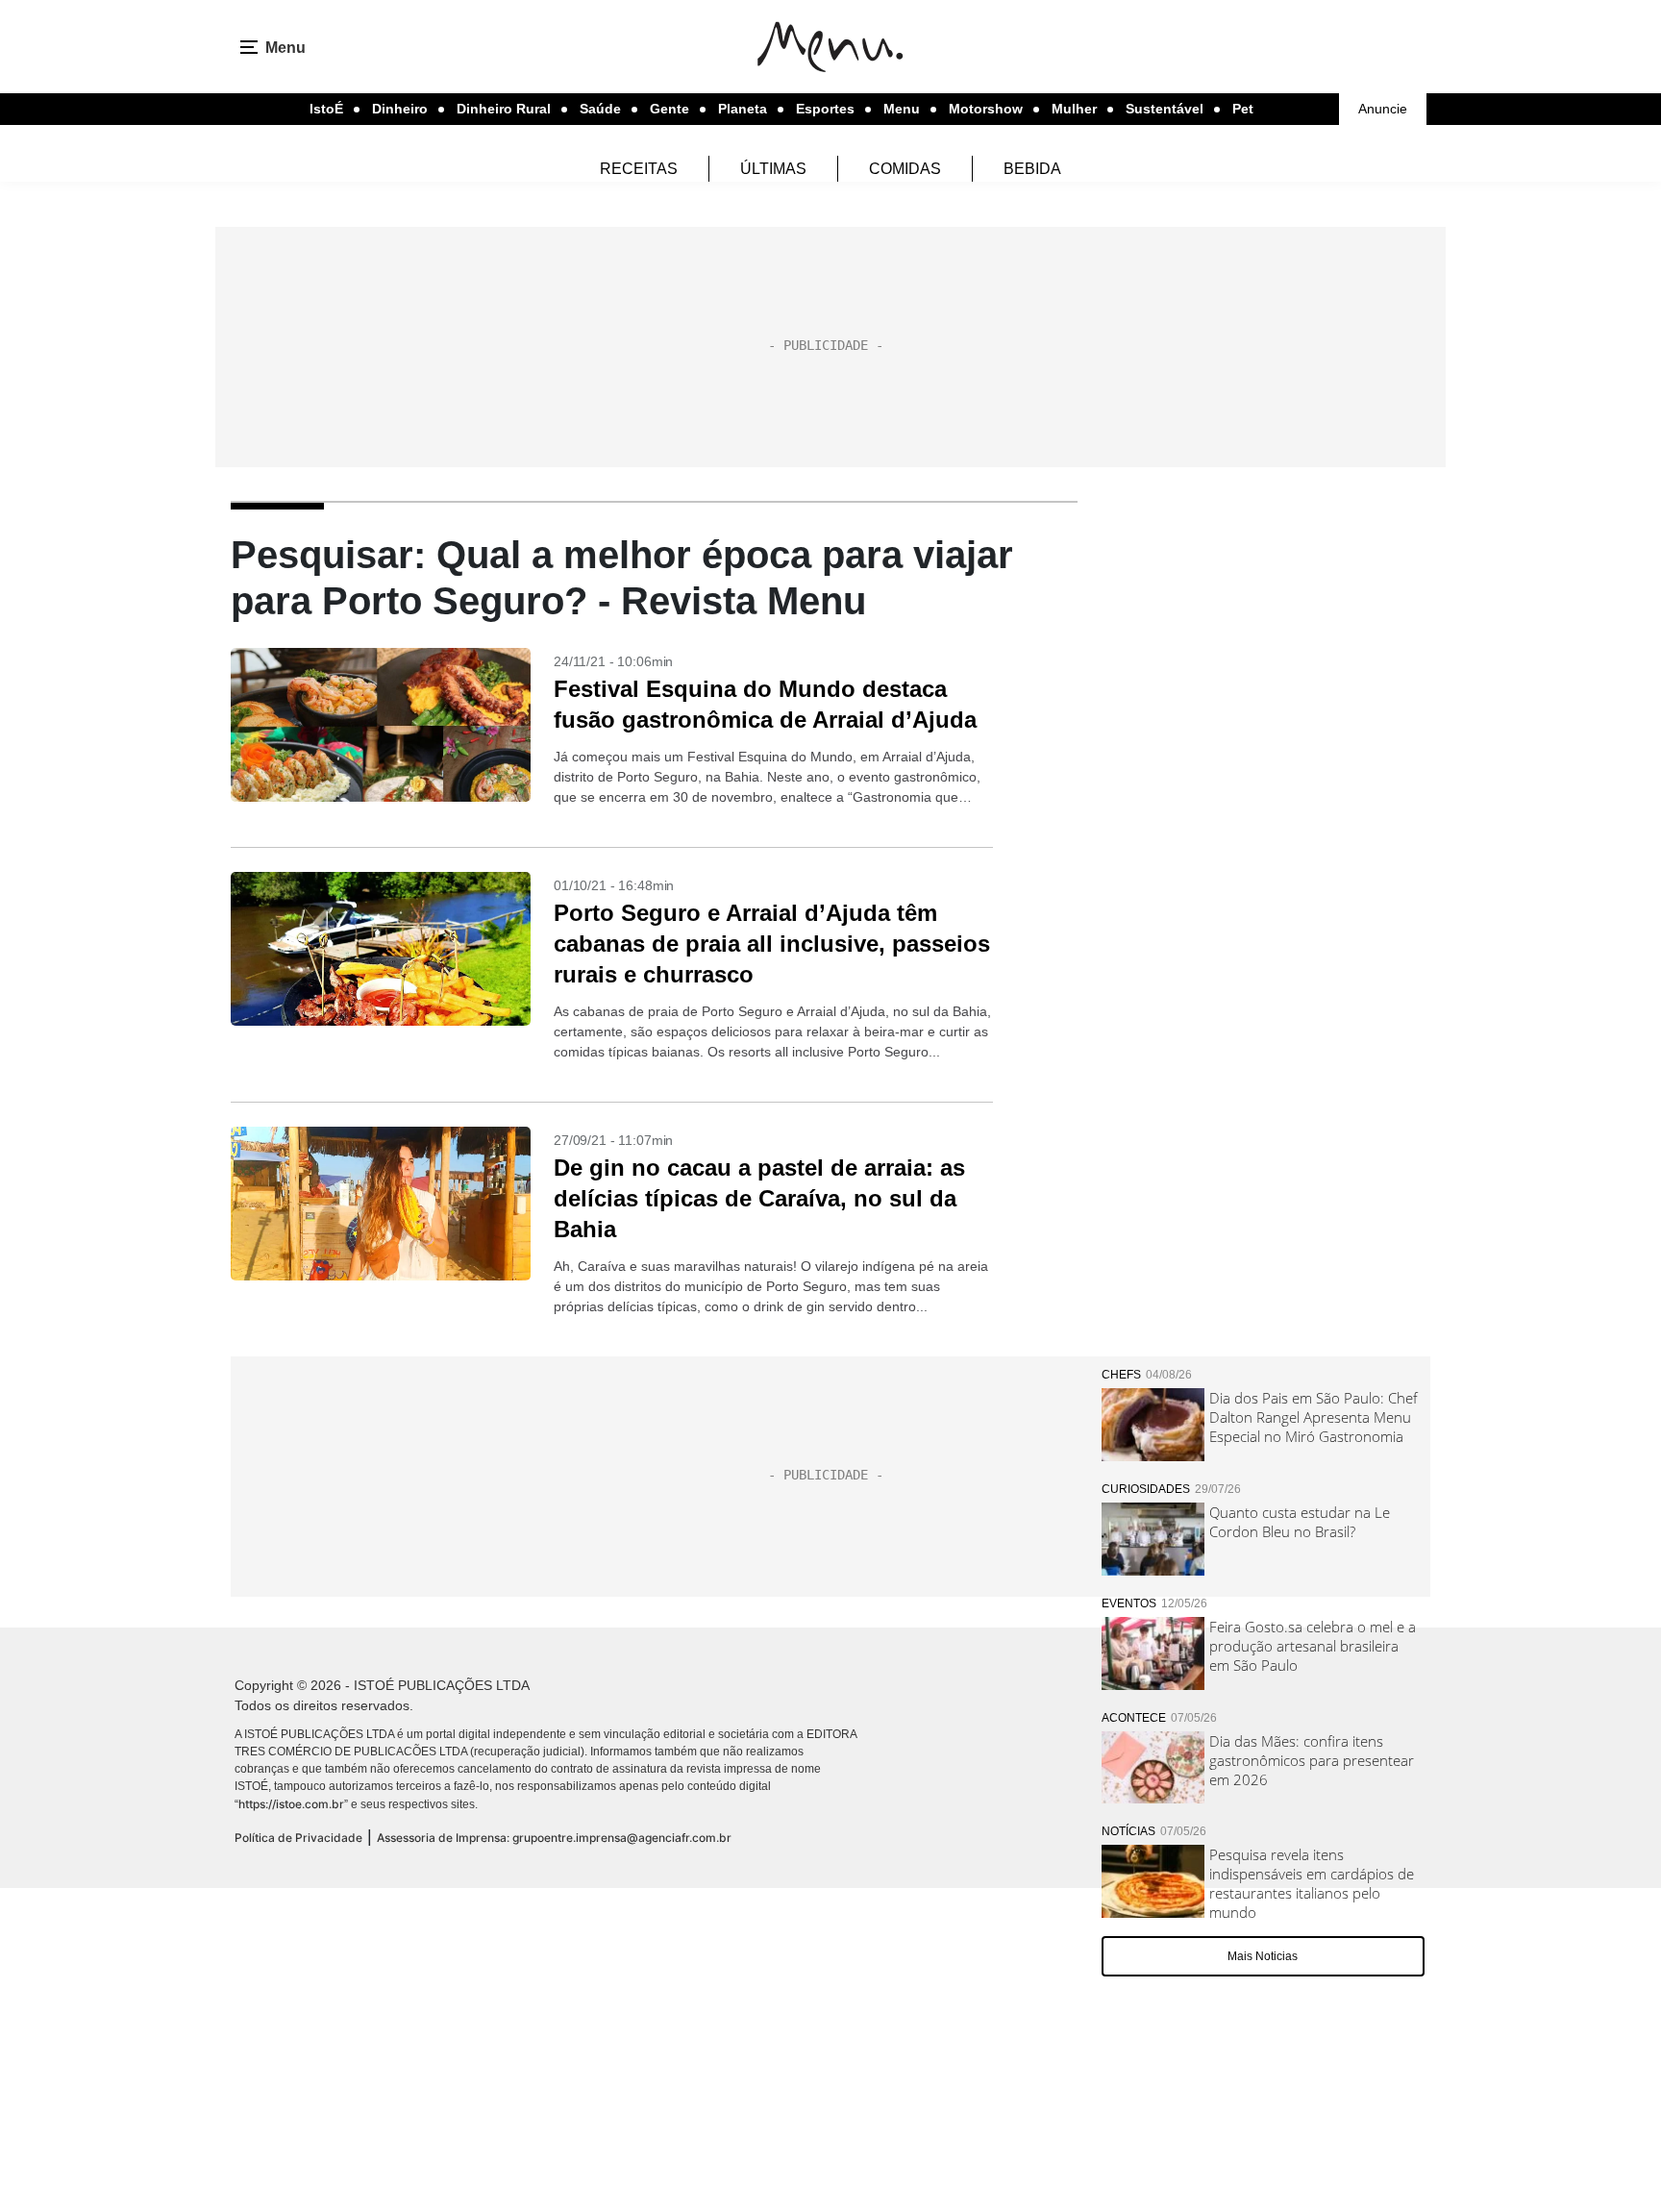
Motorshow (986, 109)
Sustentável (1165, 109)
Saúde (600, 109)
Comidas (905, 169)
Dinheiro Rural (504, 109)
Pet (1243, 109)
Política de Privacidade (298, 1838)
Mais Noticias (1263, 1956)
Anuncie (1383, 109)
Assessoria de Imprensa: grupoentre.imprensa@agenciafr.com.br (554, 1838)
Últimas (773, 169)
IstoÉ (326, 109)
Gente (669, 109)
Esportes (825, 109)
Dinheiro (400, 109)
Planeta (743, 109)
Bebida (1032, 169)
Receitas (639, 169)
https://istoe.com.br (291, 1804)
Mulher (1074, 109)
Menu (902, 109)
